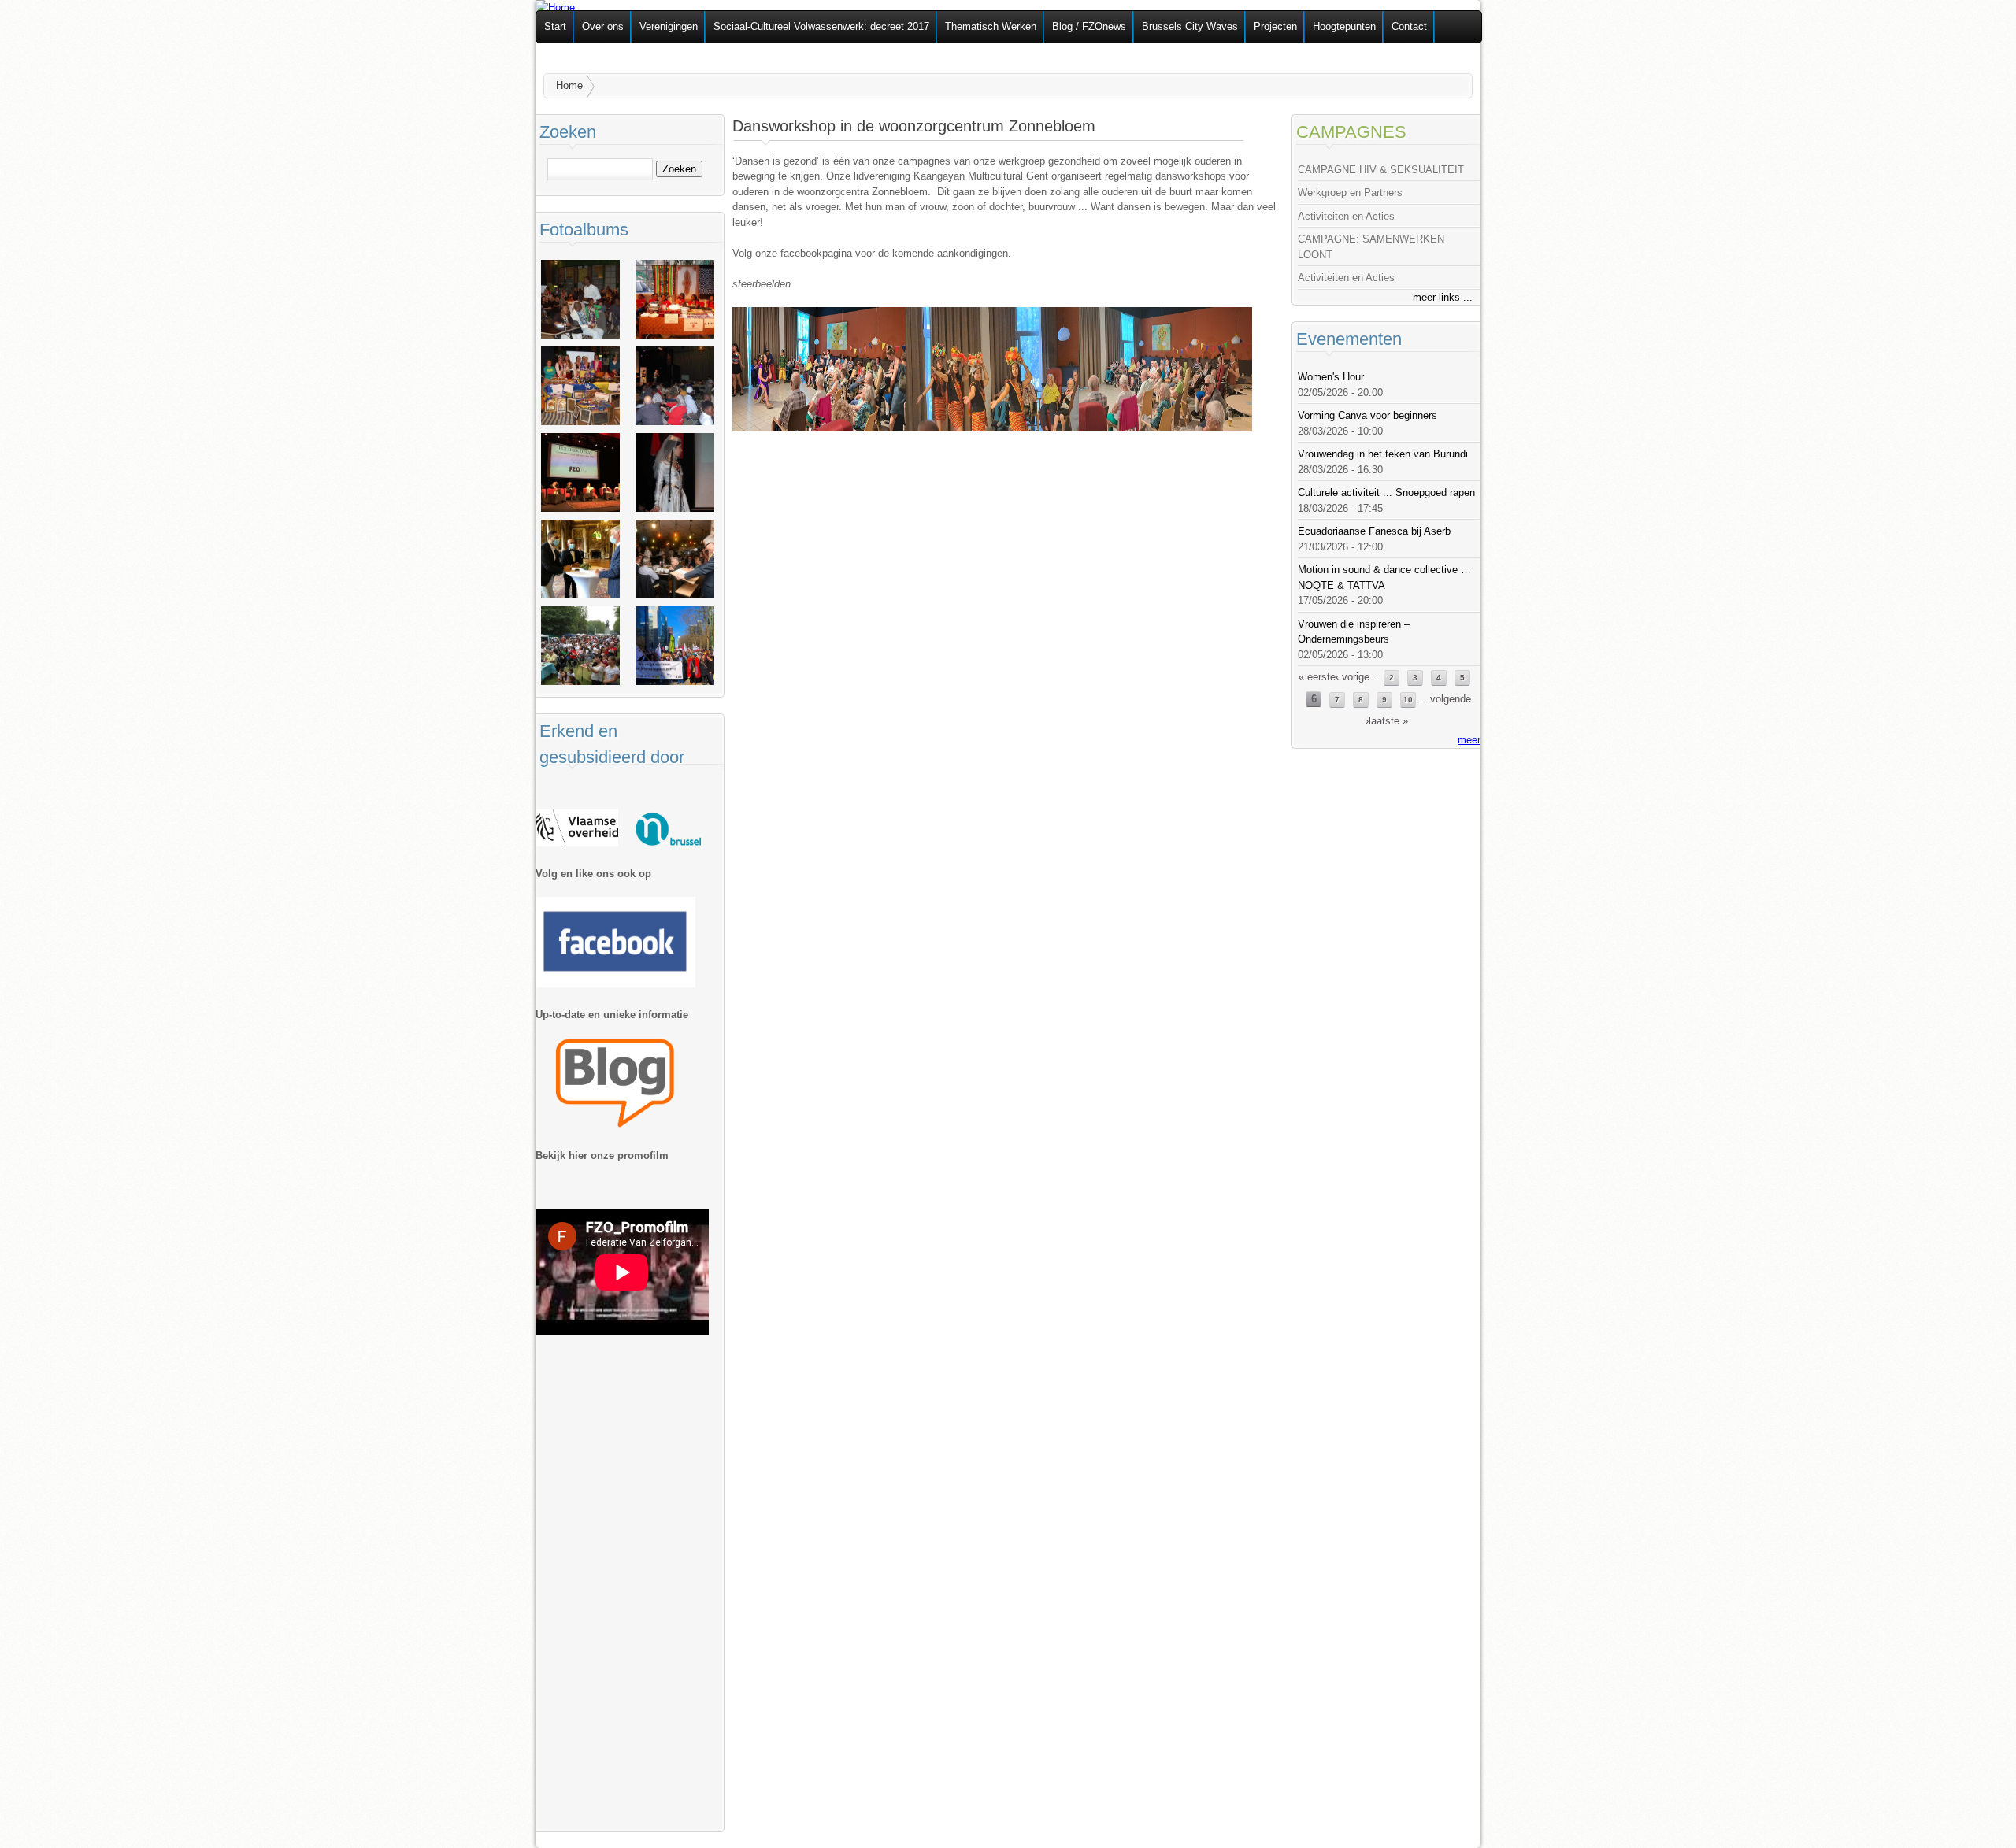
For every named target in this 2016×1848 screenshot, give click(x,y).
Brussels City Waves (1190, 26)
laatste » (1388, 721)
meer (1469, 740)
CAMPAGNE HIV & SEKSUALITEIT (1381, 170)
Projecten (1275, 26)
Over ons (603, 26)
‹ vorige (1353, 677)
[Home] (555, 7)
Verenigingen (669, 26)
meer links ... (1443, 297)
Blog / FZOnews (1089, 26)
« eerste (1317, 677)
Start (555, 26)
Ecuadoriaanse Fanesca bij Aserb (1374, 531)
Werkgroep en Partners (1350, 193)
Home (569, 85)
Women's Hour (1331, 377)
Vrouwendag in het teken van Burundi (1383, 454)
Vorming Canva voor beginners (1367, 415)
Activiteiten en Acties (1346, 216)
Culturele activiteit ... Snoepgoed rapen (1386, 493)
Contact (1409, 26)
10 (1408, 700)
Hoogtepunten (1344, 26)
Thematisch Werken (991, 26)
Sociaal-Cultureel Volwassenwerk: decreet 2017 (821, 26)
